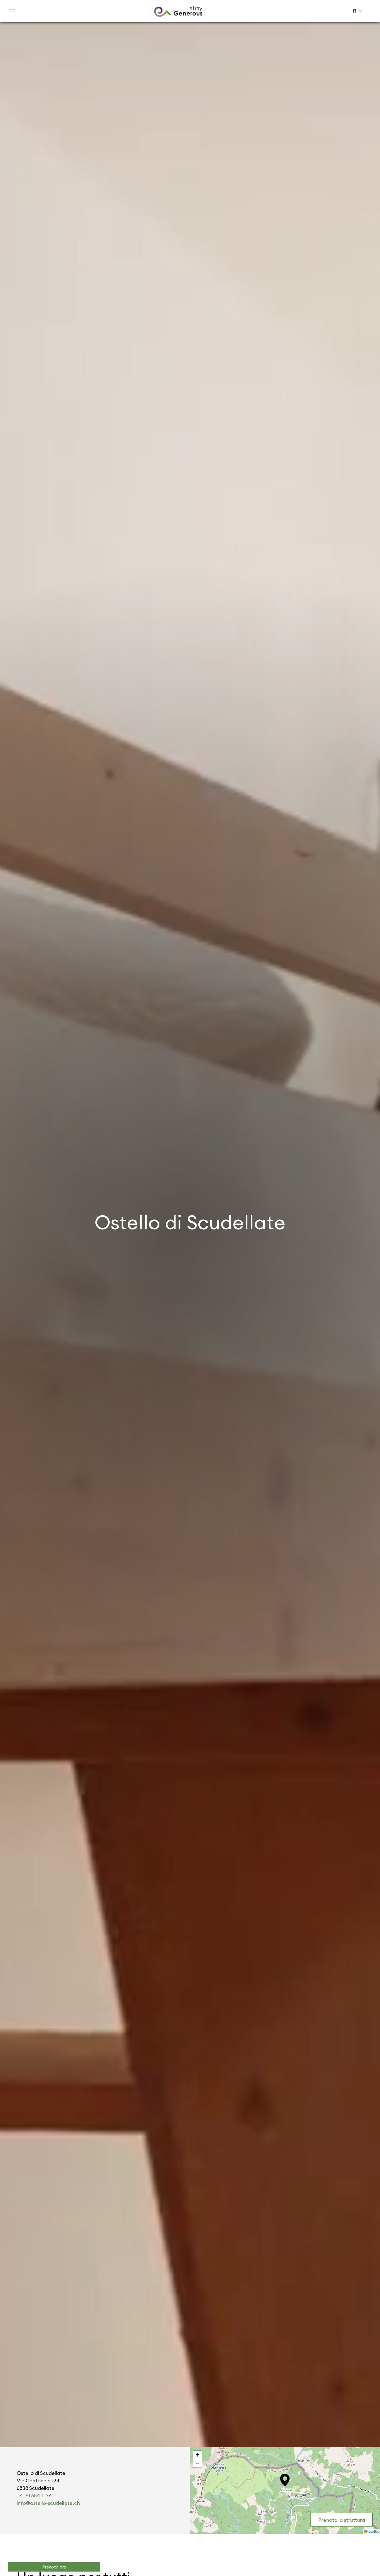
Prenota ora (54, 2567)
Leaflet (373, 2531)
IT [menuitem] (355, 11)
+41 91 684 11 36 (34, 2496)
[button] (285, 2480)
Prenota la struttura (342, 2520)
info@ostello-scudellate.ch (48, 2503)
